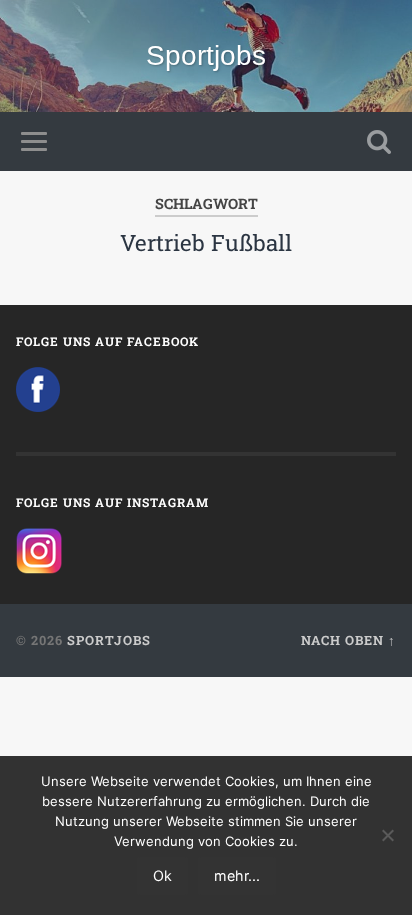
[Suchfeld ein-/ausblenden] (379, 141)
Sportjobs (206, 55)
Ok (162, 875)
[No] (387, 835)
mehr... (237, 875)
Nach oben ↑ (348, 640)
